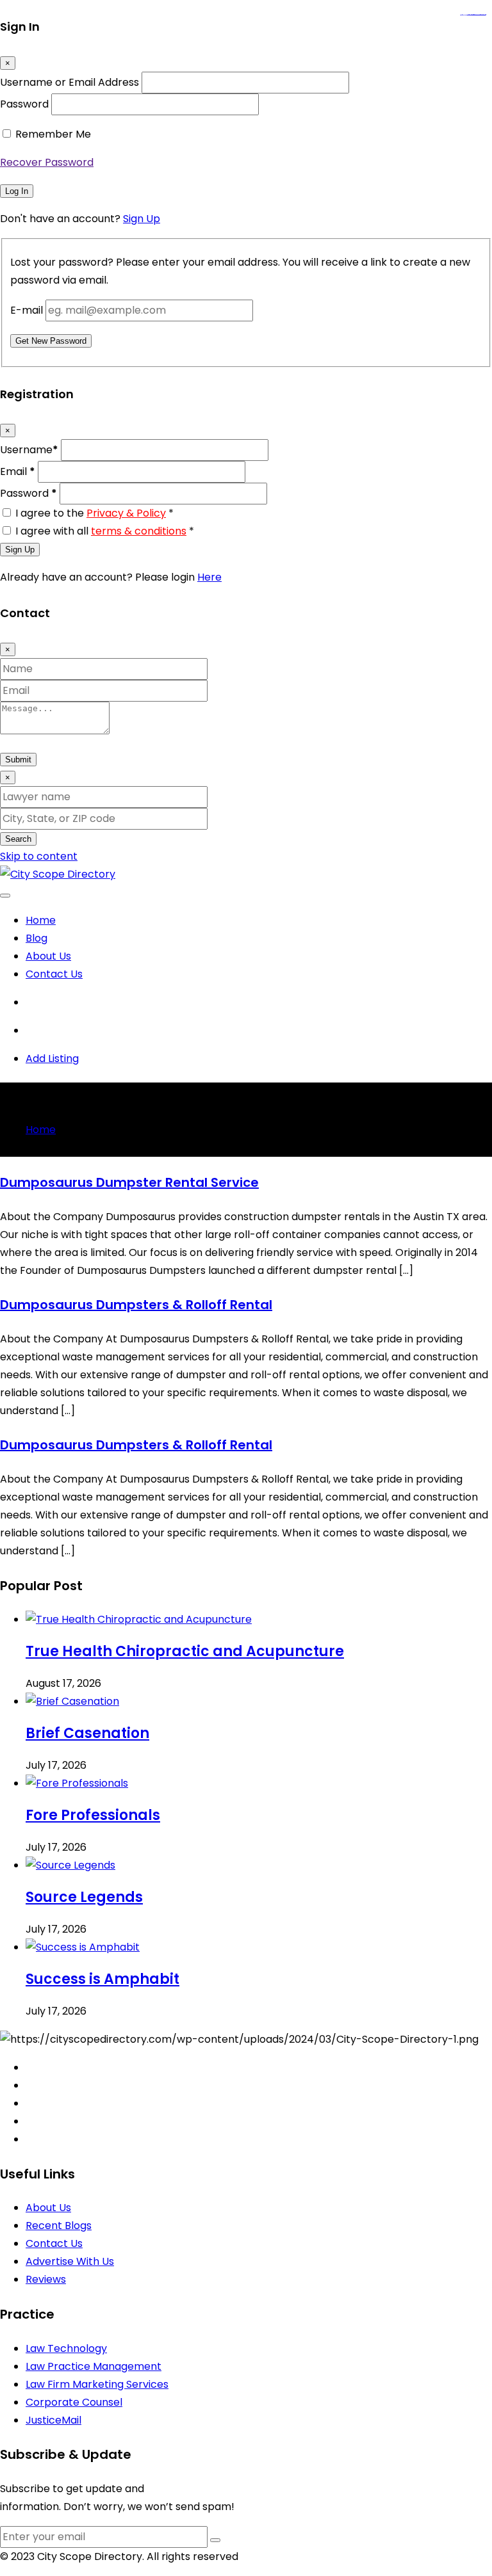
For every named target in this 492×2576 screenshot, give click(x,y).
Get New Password (51, 341)
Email (18, 471)
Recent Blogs (59, 2226)
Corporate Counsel (74, 2402)
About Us (48, 956)
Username (29, 450)
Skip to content (39, 856)
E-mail (27, 310)
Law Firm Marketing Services (97, 2384)
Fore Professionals (93, 1815)
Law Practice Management (94, 2366)
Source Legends (84, 1897)
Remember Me (53, 134)
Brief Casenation (87, 1733)
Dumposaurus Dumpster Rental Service (129, 1182)
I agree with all (105, 531)
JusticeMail (53, 2420)
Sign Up (142, 219)
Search (18, 839)
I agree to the (94, 513)
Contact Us (54, 974)
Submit (18, 760)
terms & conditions (139, 531)
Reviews (46, 2279)
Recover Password (47, 162)
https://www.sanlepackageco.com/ (478, 15)
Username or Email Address (70, 82)
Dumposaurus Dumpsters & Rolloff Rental (136, 1305)
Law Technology (66, 2348)
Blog (37, 938)
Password (24, 104)
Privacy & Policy (126, 513)
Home (41, 920)
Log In (17, 191)
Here (209, 577)
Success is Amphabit (102, 1979)
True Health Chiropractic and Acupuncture (185, 1651)
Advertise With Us (70, 2261)
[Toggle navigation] (5, 896)
